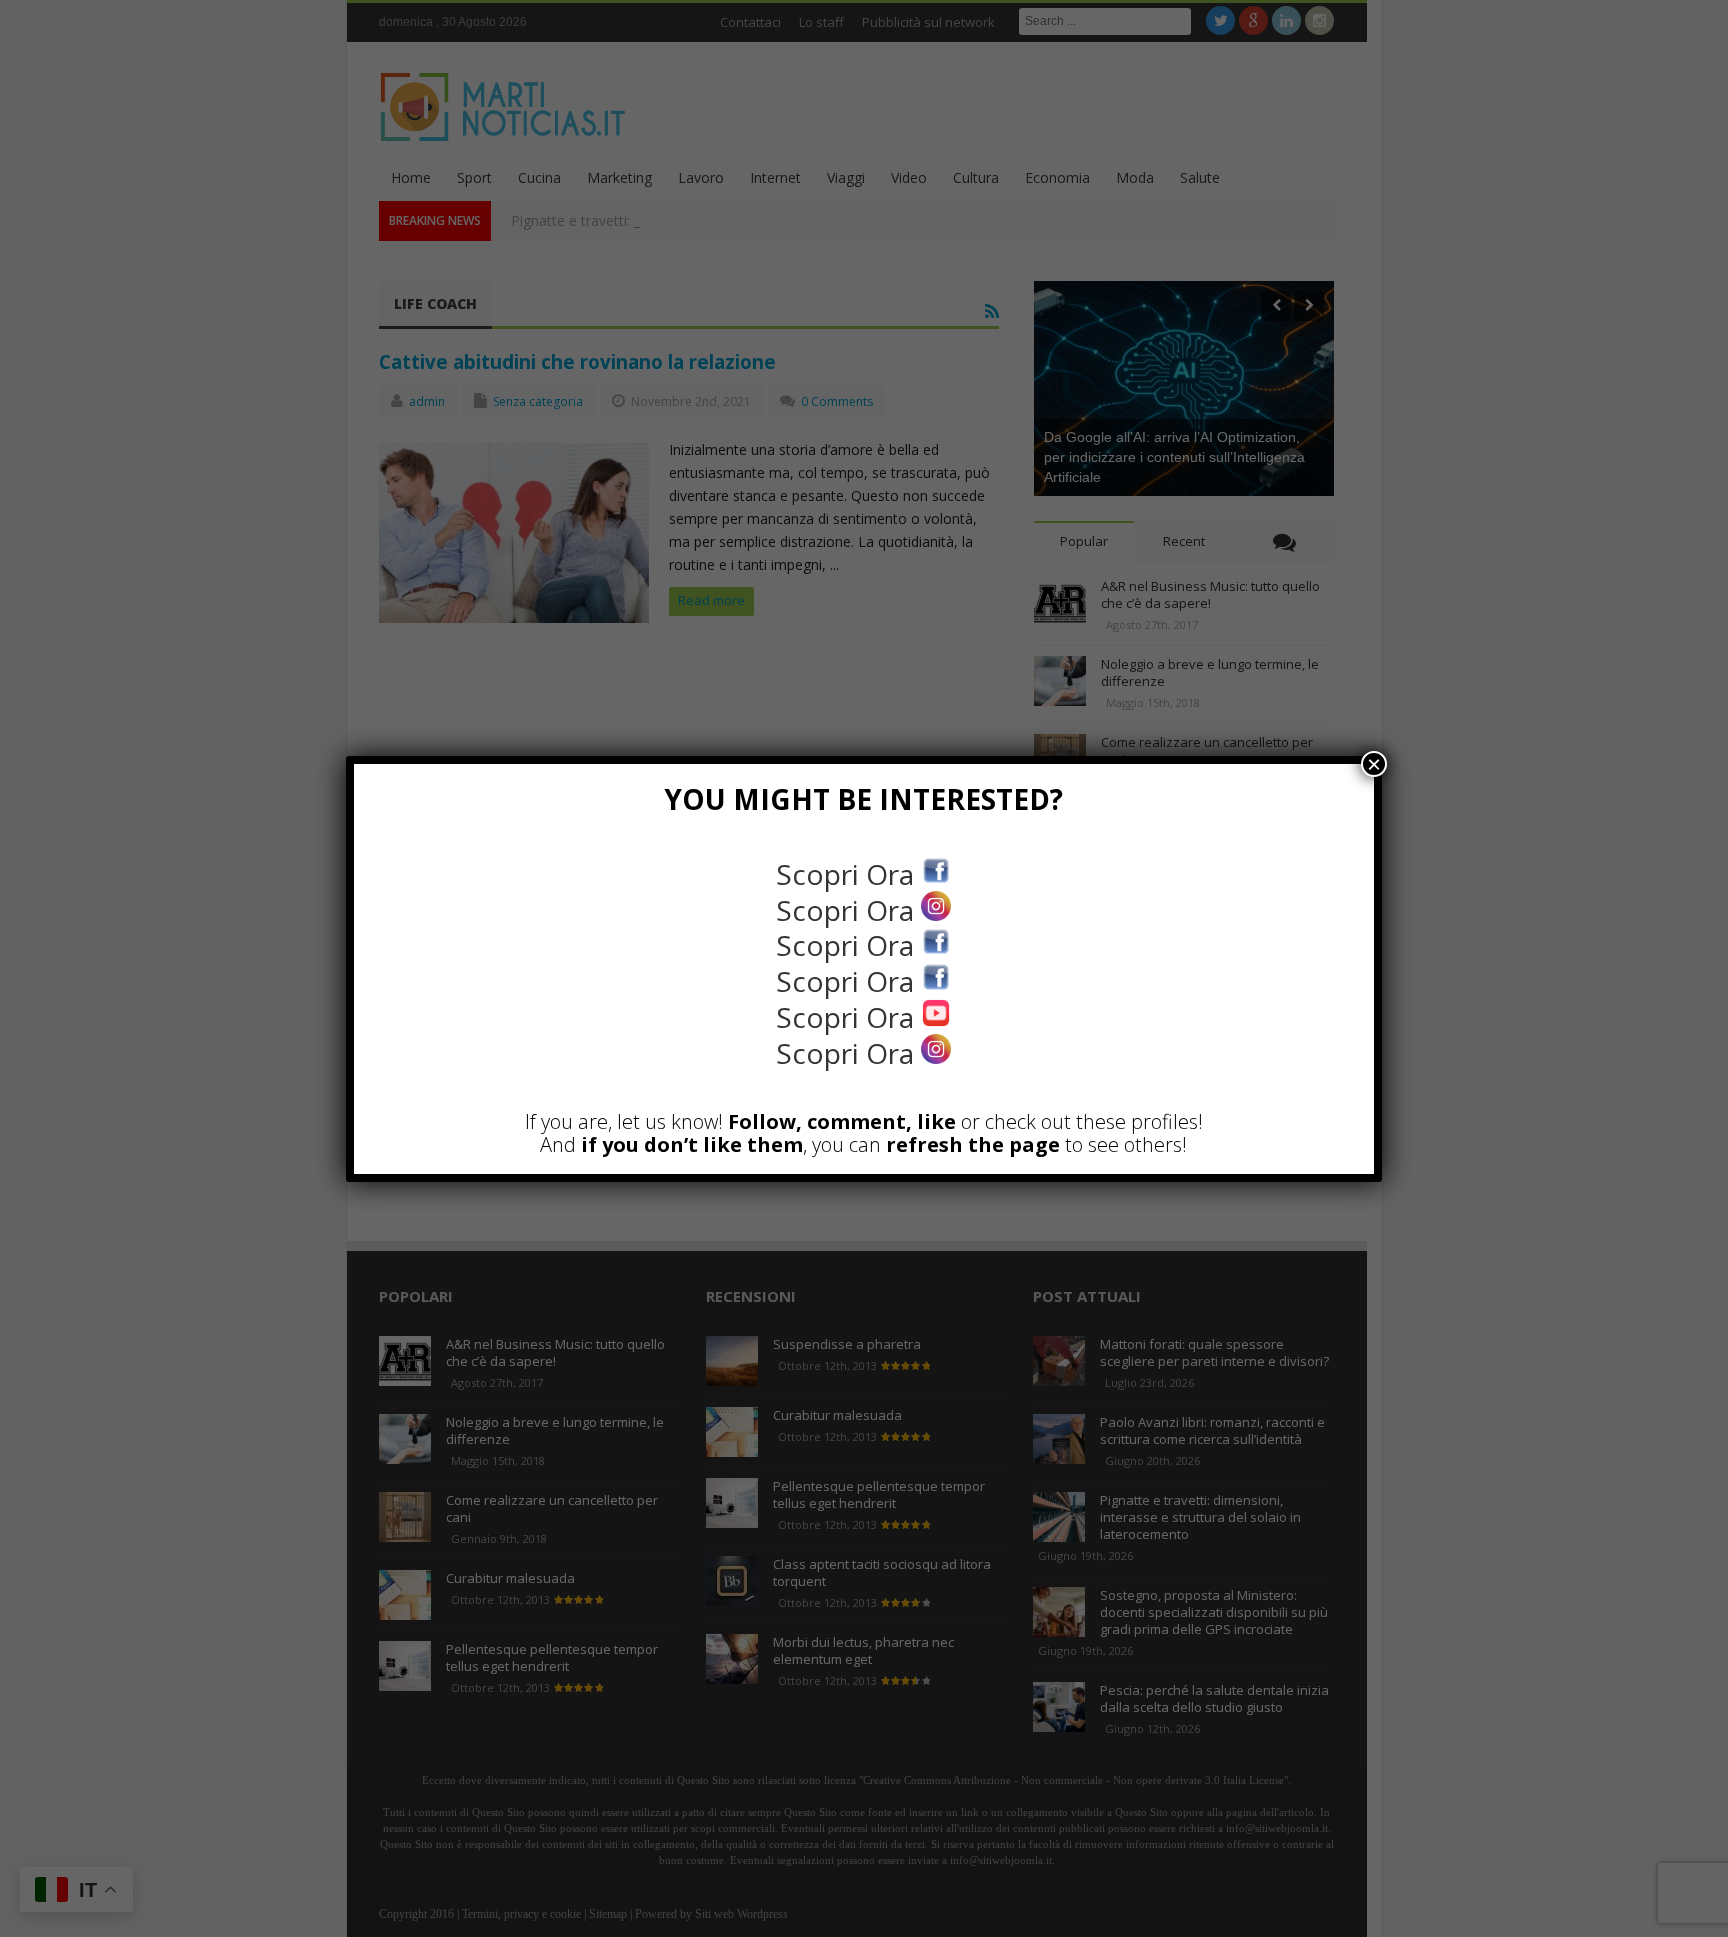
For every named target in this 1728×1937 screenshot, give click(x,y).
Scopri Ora (848, 874)
